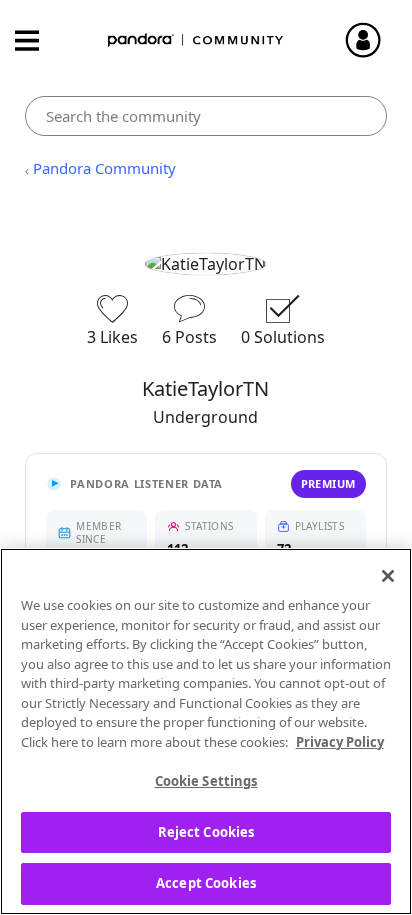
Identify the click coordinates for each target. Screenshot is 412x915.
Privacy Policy (340, 742)
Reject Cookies (206, 832)
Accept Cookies (206, 883)
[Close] (388, 576)
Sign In (372, 40)
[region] (206, 731)
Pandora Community (196, 40)
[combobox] (205, 116)
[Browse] (37, 40)
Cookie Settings (206, 781)
